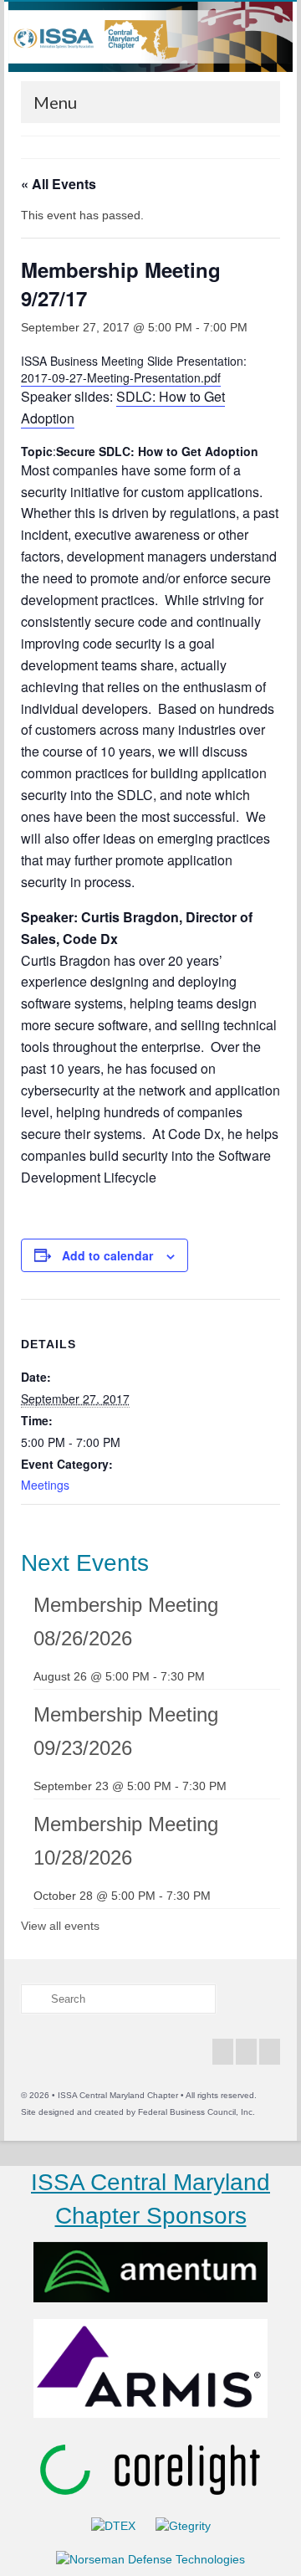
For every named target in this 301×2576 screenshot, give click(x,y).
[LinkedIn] (270, 2052)
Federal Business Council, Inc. (196, 2112)
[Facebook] (223, 2052)
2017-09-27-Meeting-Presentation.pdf (121, 377)
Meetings (45, 1485)
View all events (60, 1926)
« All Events (59, 184)
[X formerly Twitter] (246, 2052)
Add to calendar (107, 1255)
